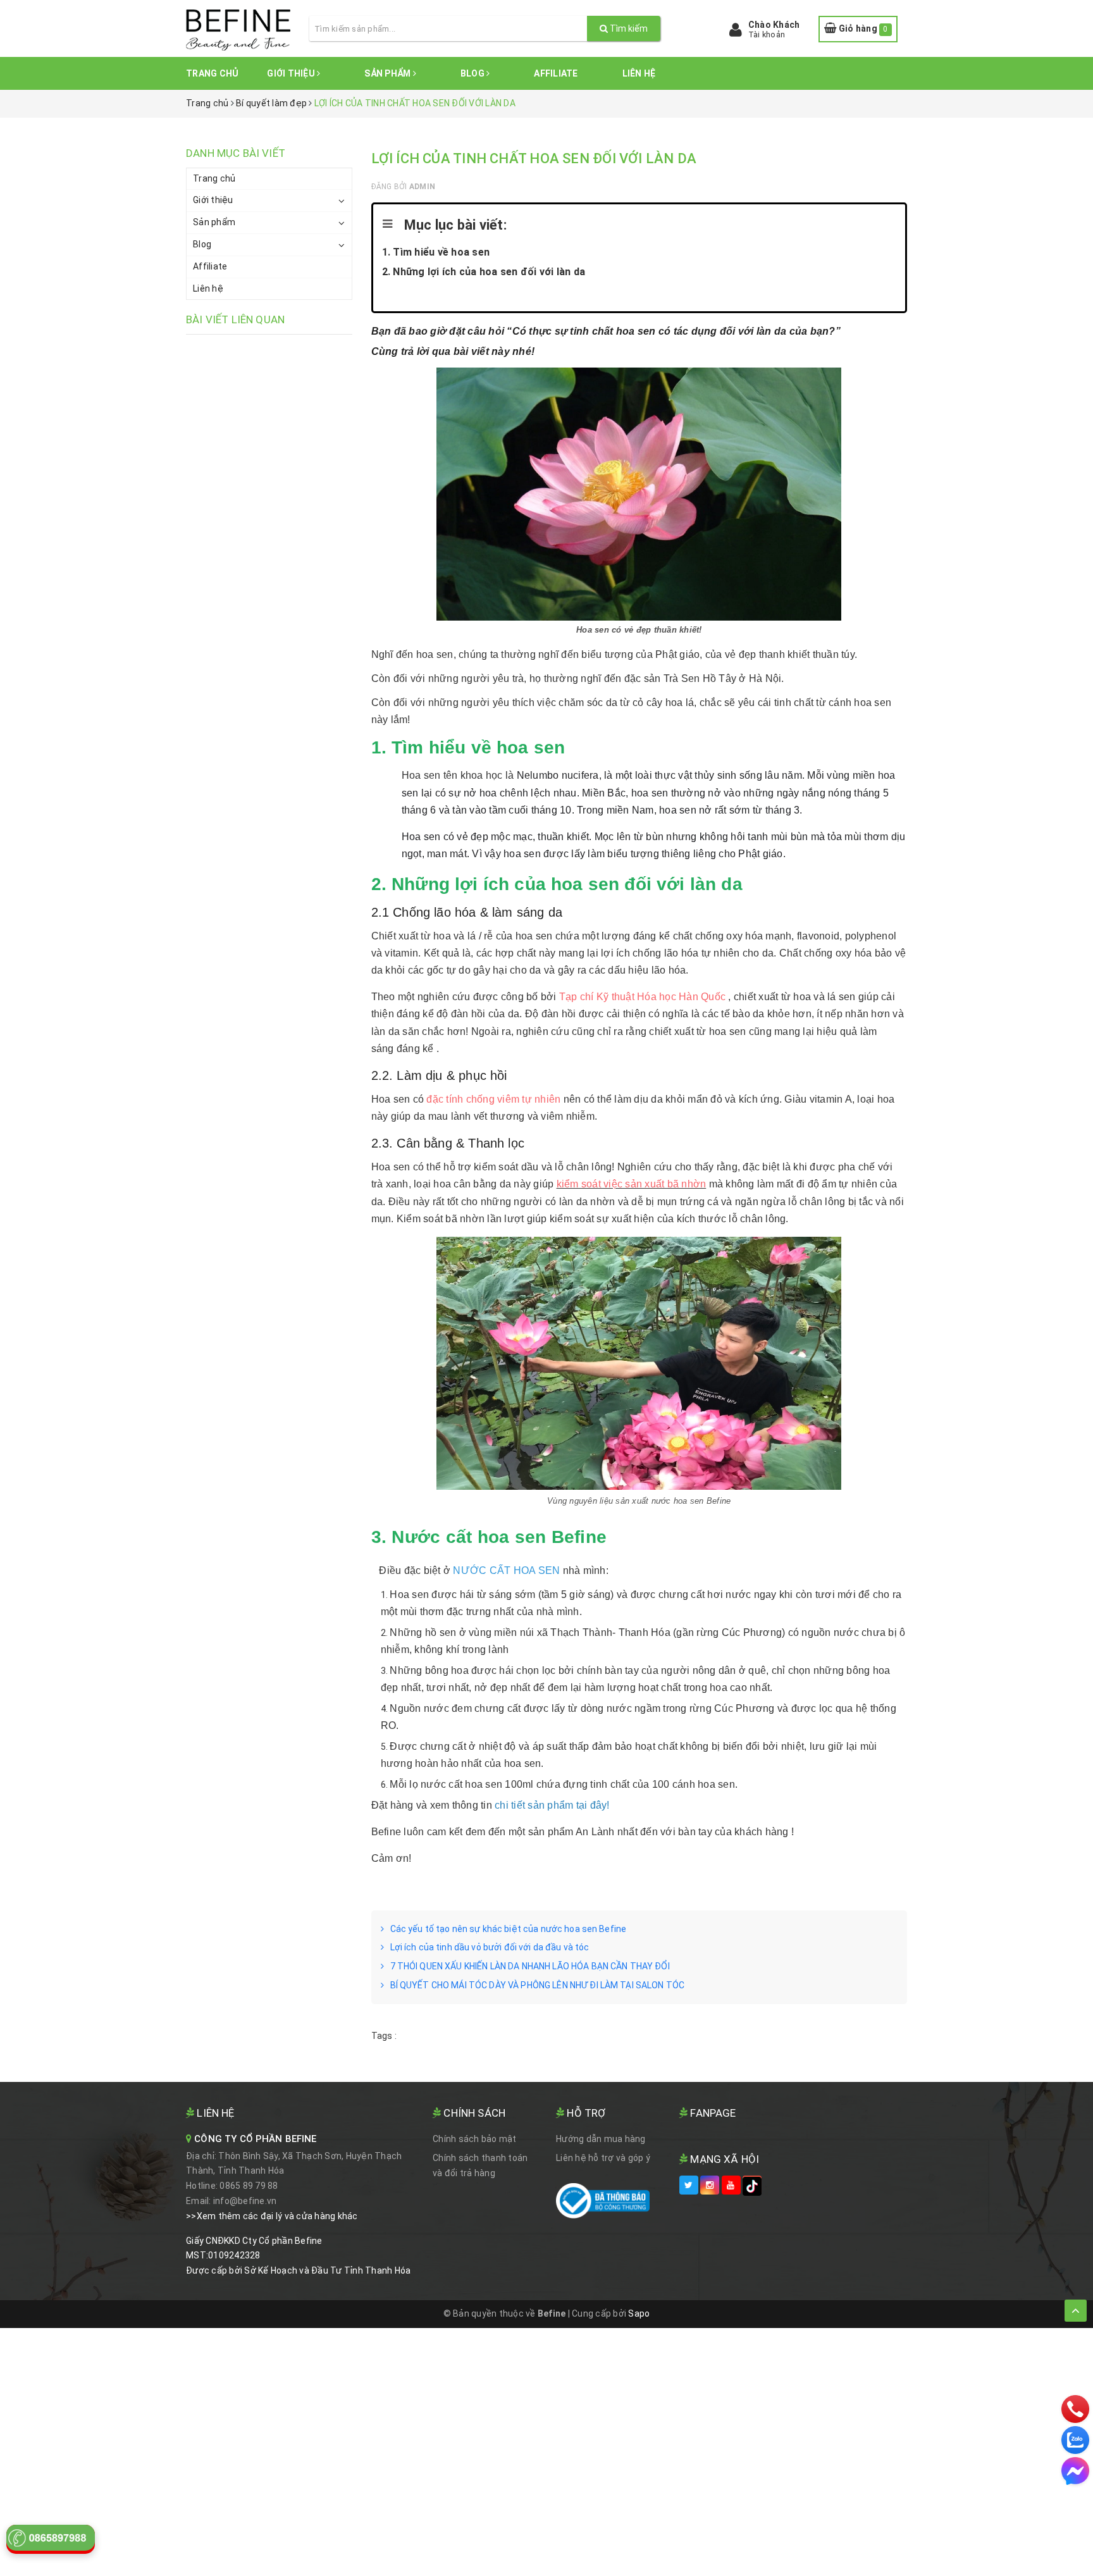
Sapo (639, 2313)
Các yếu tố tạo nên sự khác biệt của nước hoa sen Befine (509, 1929)
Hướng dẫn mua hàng (601, 2139)
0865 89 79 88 (249, 2186)
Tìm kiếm (628, 28)
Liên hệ (639, 73)
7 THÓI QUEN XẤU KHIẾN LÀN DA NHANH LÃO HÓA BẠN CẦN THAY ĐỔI (530, 1966)
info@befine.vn (245, 2201)
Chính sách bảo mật (475, 2139)
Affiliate (556, 73)
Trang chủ (212, 73)
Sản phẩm (388, 73)
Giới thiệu (292, 73)
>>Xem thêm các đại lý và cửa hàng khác (272, 2216)
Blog (473, 73)
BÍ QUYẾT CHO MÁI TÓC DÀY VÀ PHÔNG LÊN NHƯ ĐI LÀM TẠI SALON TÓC (538, 1985)
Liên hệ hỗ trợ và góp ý (603, 2158)
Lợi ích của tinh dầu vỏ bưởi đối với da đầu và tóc (490, 1947)
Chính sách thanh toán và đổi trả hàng (480, 2165)
